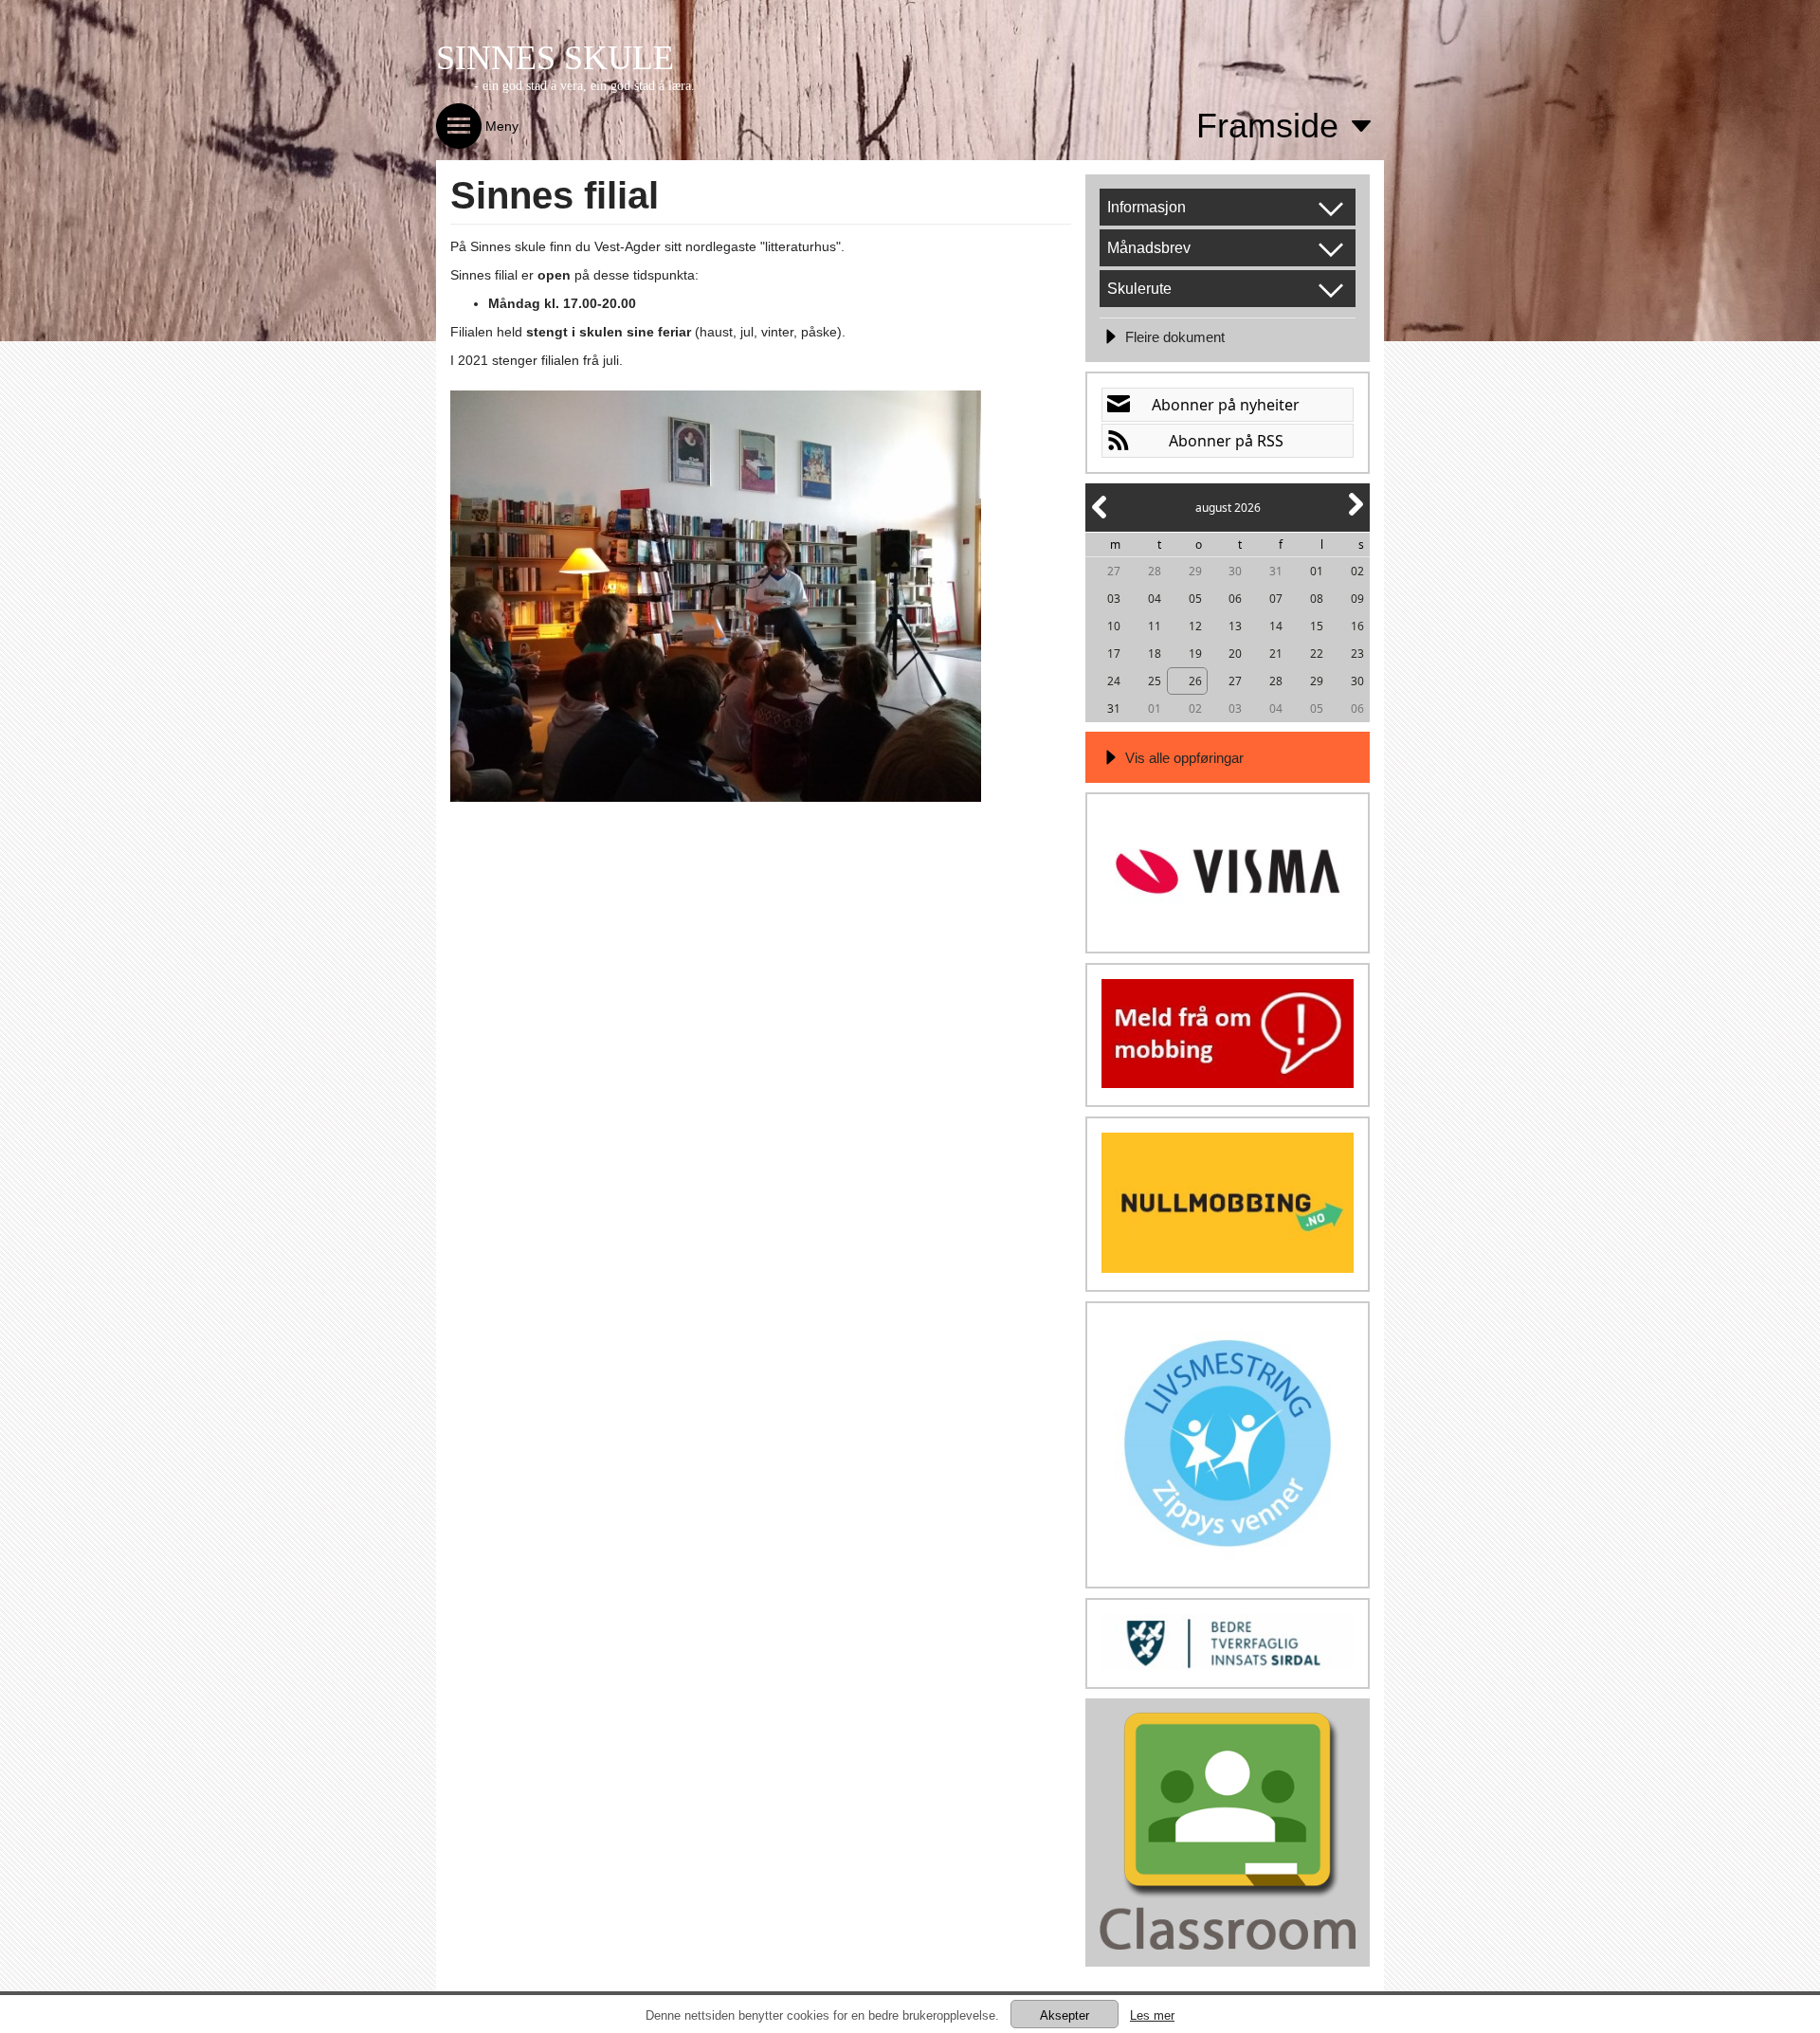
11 (1155, 626)
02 (1357, 571)
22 (1317, 653)
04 (1155, 599)
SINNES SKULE (555, 58)
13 (1235, 626)
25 (1155, 681)
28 (1155, 571)
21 (1276, 653)
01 (1317, 571)
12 (1195, 626)
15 (1317, 626)
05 (1195, 599)
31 (1276, 571)
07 (1276, 599)
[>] (1355, 515)
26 (1195, 681)
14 (1276, 626)
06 (1235, 599)
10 (1114, 626)
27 (1114, 571)
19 (1195, 653)
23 (1357, 653)
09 (1357, 599)
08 (1317, 599)
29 (1195, 571)
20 (1235, 653)
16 (1357, 626)
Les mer (1152, 2015)
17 (1114, 653)
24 (1114, 681)
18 (1155, 653)
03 (1114, 599)
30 (1235, 571)
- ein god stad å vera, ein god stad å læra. (584, 86)
